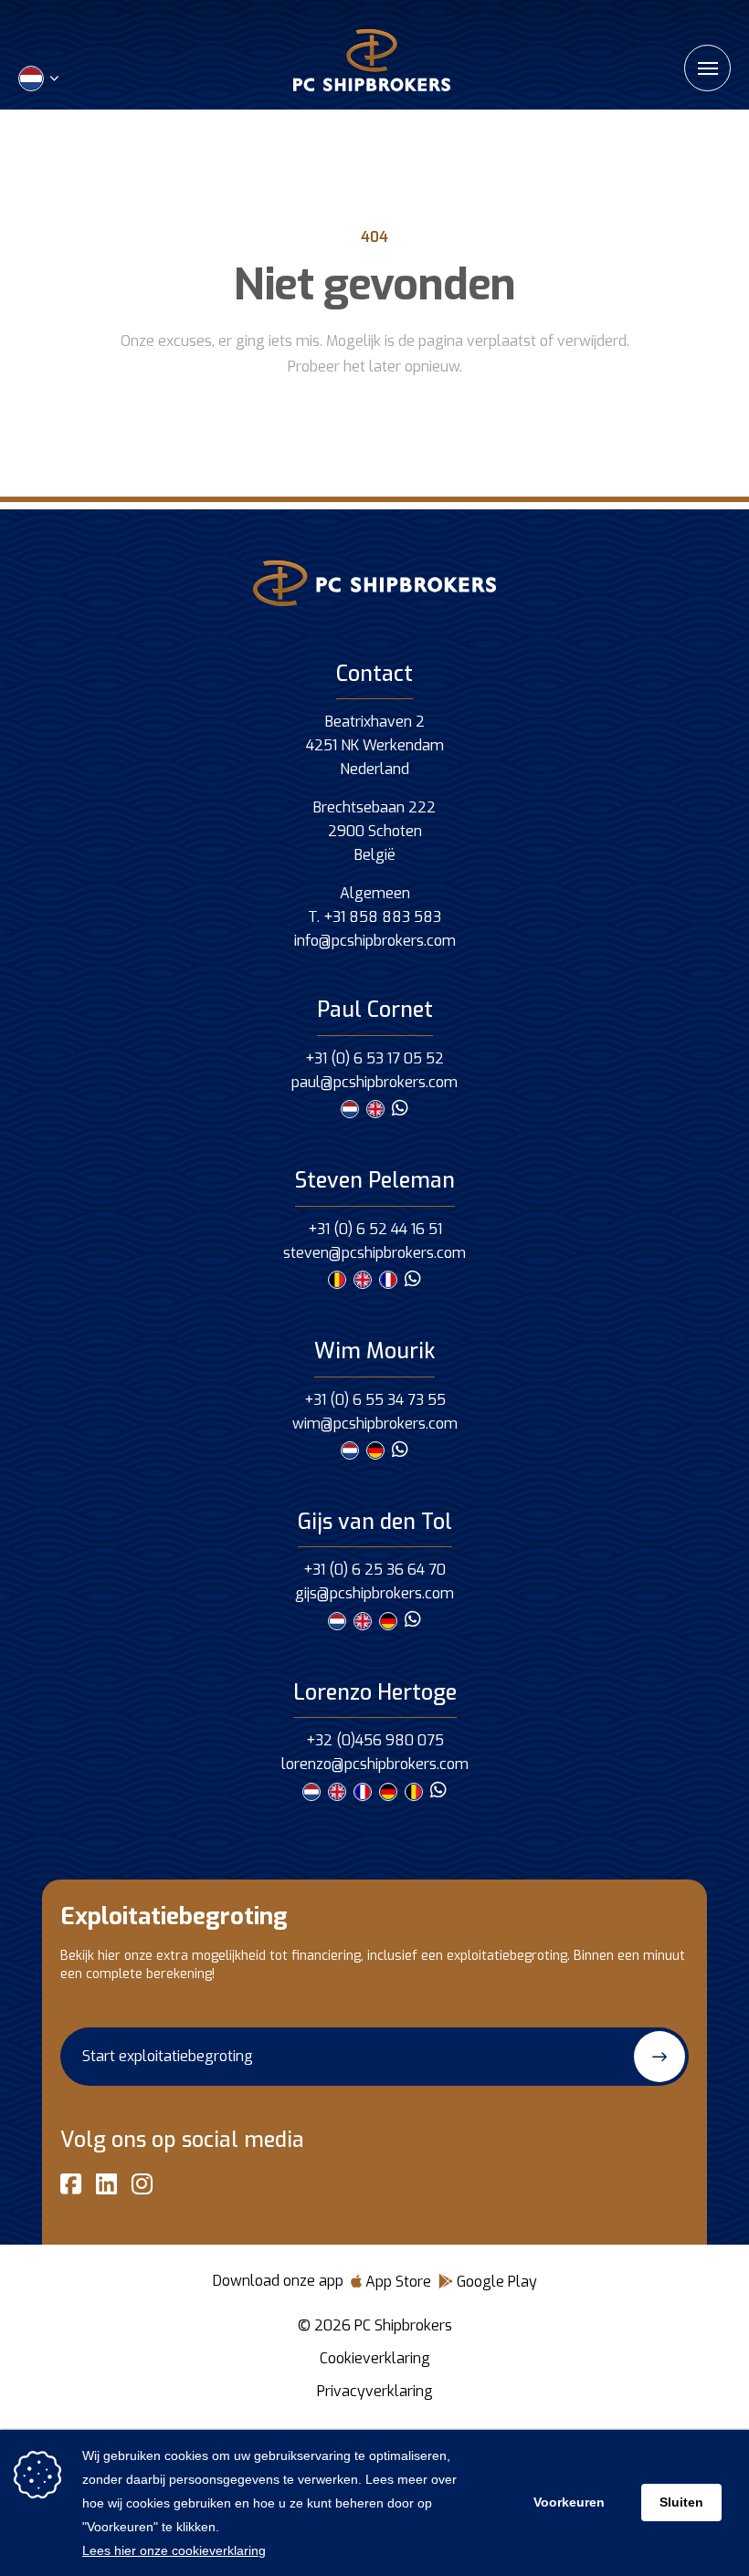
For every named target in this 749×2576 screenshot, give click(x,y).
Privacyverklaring (375, 2391)
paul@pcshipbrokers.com (374, 1082)
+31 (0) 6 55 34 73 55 (375, 1400)
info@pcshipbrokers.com (375, 941)
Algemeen (375, 893)
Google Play (495, 2282)
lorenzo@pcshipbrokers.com (375, 1764)
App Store (396, 2282)
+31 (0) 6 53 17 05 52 (374, 1058)
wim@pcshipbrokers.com (375, 1424)
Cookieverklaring (375, 2358)
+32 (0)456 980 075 (375, 1740)
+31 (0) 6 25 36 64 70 (374, 1570)
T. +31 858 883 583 (374, 917)
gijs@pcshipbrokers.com (374, 1593)
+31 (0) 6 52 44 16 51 (375, 1229)
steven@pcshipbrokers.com (374, 1253)
